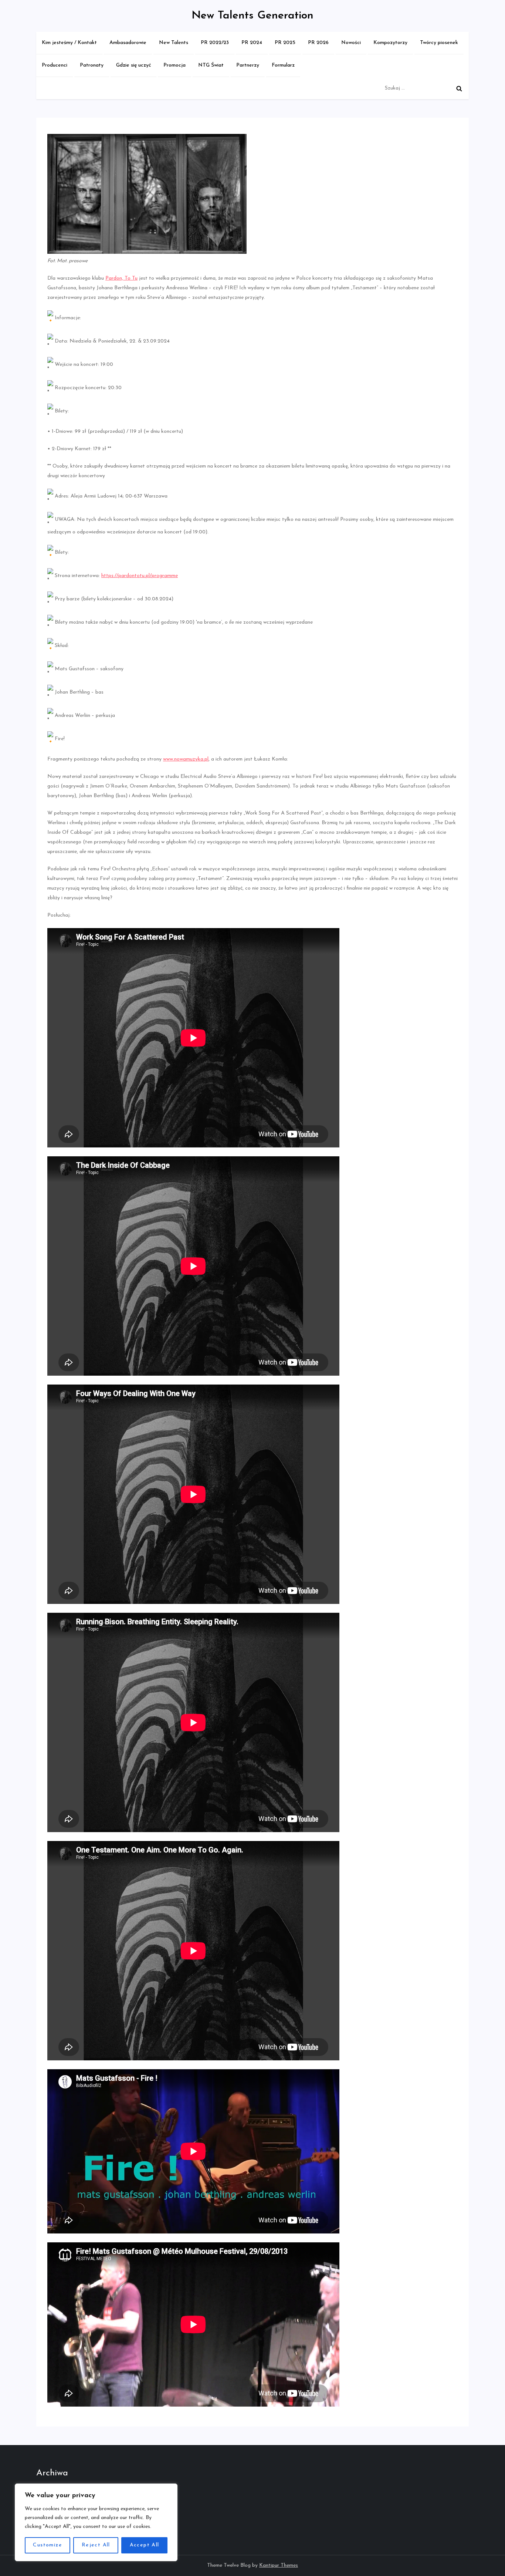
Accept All (145, 2545)
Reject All (96, 2545)
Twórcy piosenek (439, 43)
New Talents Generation (253, 16)
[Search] (459, 88)
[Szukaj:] (425, 88)
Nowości (351, 43)
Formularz (283, 65)
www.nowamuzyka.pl (186, 759)
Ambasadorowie (128, 43)
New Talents (174, 43)
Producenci (55, 65)
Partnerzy (248, 65)
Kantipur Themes (279, 2565)
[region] (96, 2522)
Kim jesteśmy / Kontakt (69, 43)
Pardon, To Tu (121, 278)
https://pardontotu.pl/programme (140, 576)
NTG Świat (211, 65)
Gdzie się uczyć (133, 65)
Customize (48, 2545)
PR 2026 (318, 43)
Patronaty (92, 65)
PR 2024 (252, 43)
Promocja (174, 65)
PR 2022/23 (215, 43)
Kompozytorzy (390, 43)
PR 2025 (285, 43)
